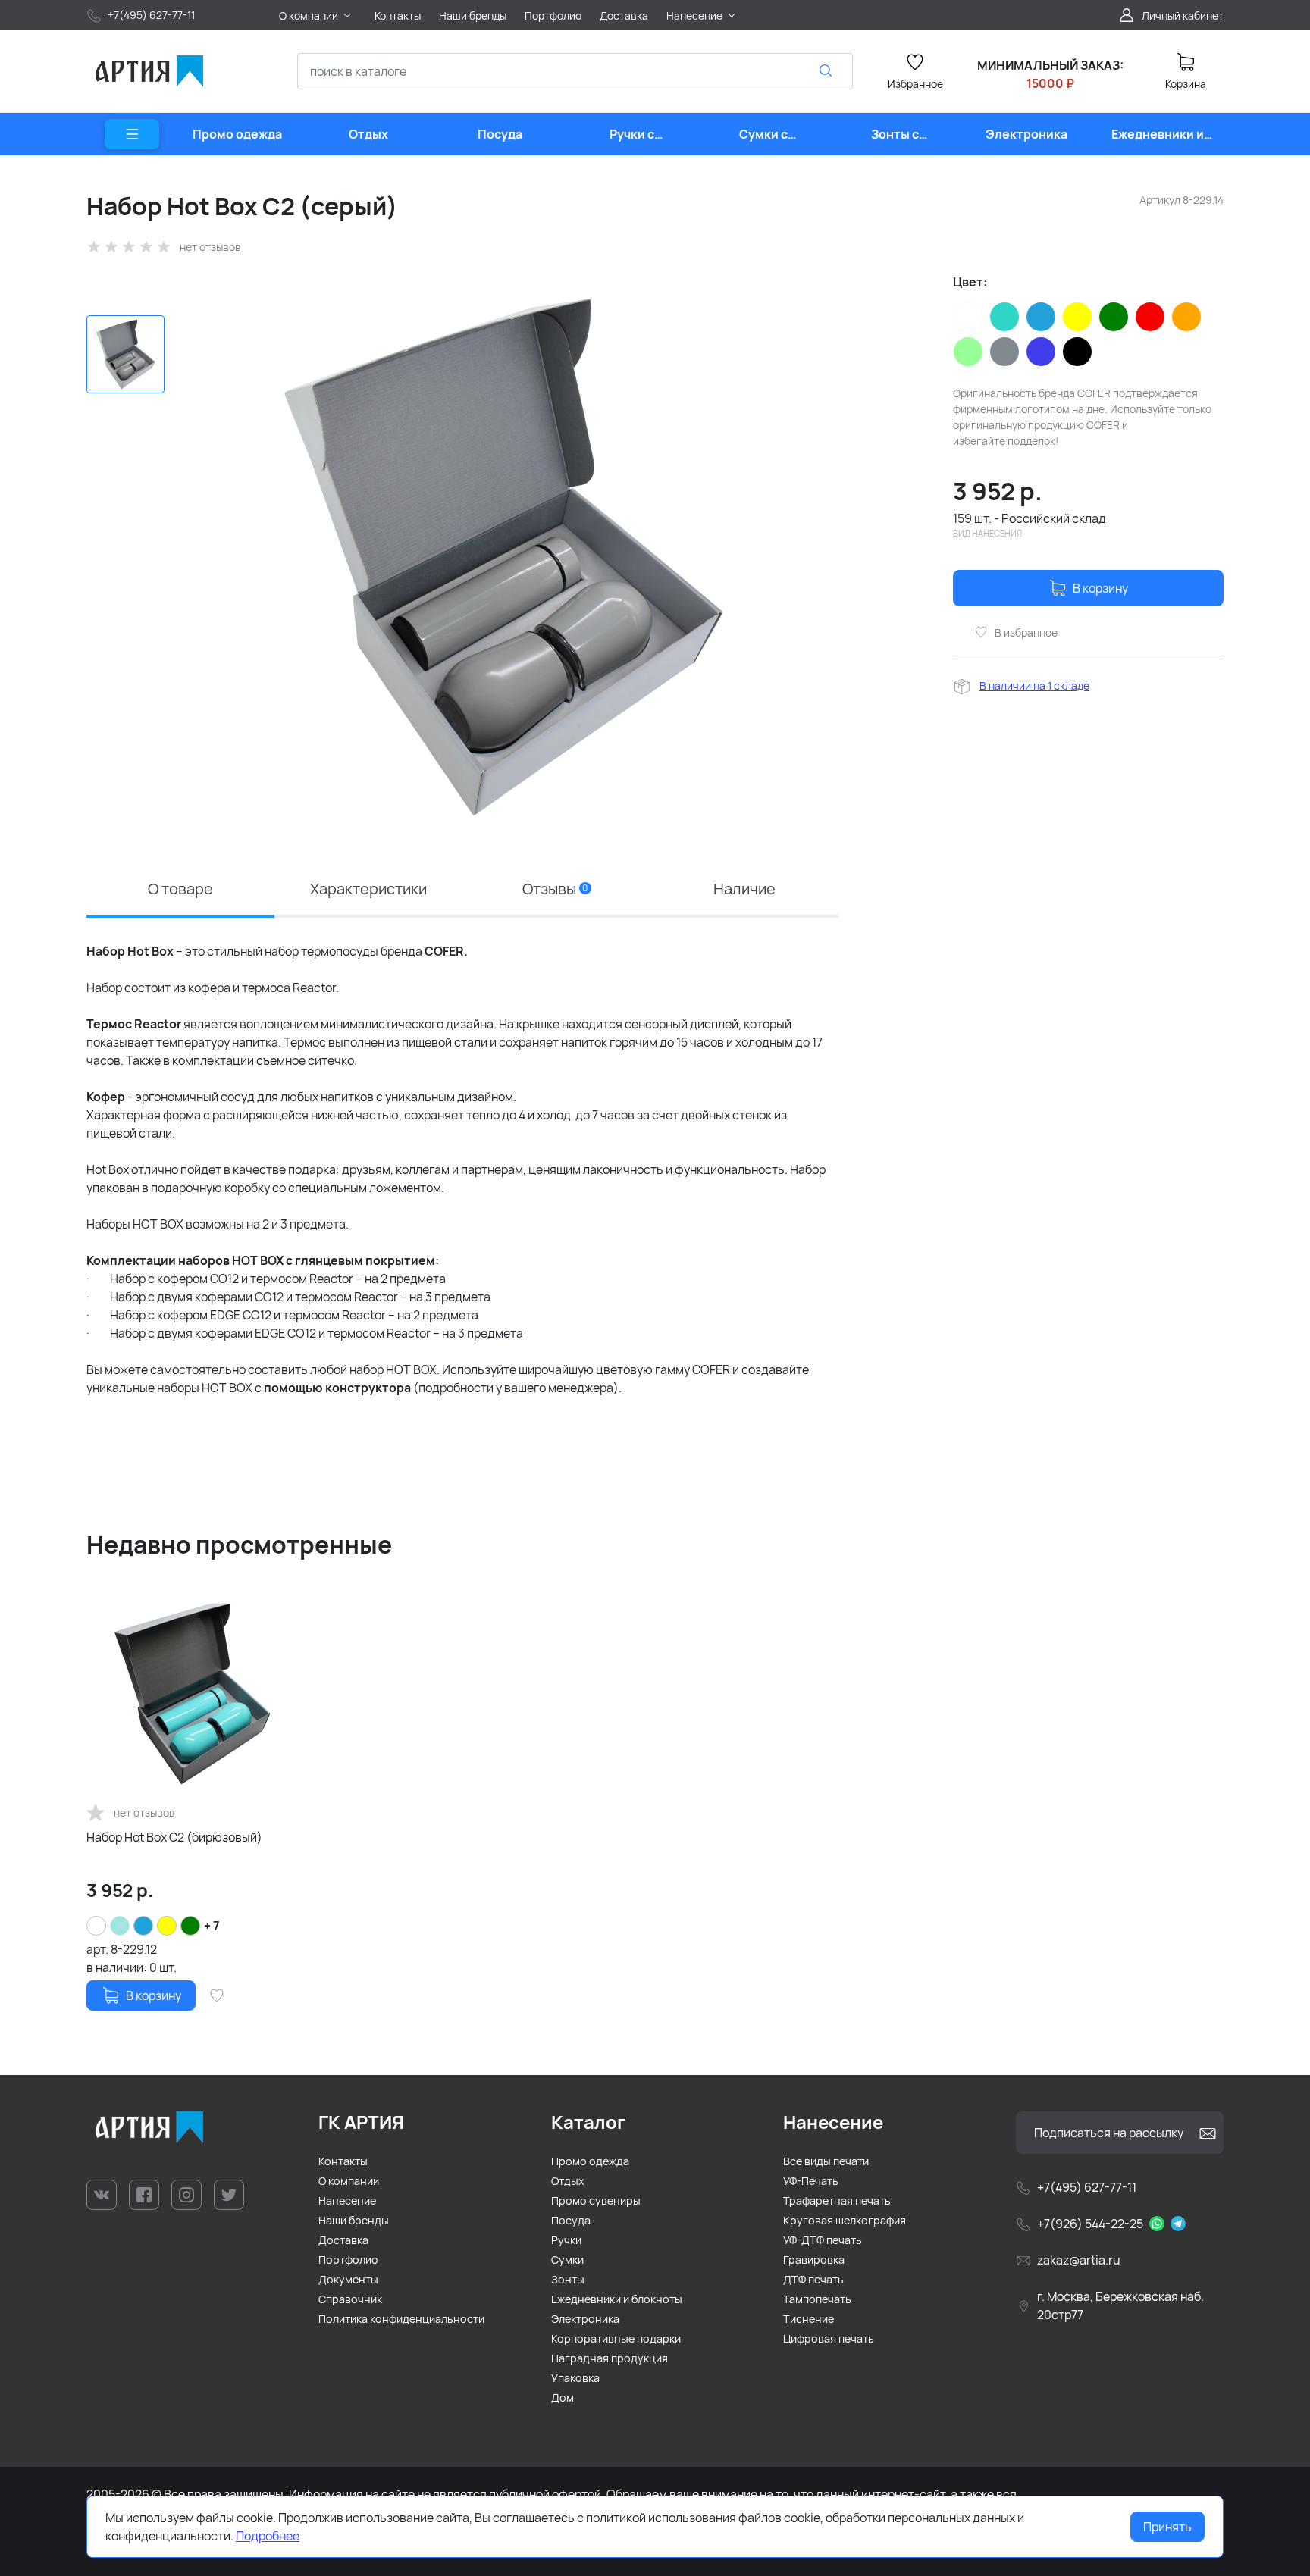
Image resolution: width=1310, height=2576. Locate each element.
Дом (563, 2398)
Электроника (585, 2319)
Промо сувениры (596, 2200)
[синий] (1041, 352)
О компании (349, 2181)
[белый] (968, 317)
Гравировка (814, 2260)
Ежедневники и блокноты (617, 2299)
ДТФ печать (813, 2279)
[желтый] (1077, 317)
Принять (1167, 2527)
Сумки (567, 2260)
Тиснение (809, 2319)
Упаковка (575, 2378)
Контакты (343, 2161)
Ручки (566, 2240)
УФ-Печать (811, 2181)
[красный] (1150, 317)
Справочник (350, 2299)
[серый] (1004, 352)
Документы (348, 2279)
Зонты (568, 2279)
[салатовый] (968, 352)
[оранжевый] (1186, 317)
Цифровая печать (829, 2338)
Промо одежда (590, 2161)
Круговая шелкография (845, 2220)
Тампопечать (817, 2299)
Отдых (568, 2181)
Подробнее (268, 2536)
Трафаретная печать (837, 2200)
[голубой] (1041, 317)
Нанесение (347, 2200)
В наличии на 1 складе (1034, 685)
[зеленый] (1114, 317)
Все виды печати (826, 2161)
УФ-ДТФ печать (823, 2240)
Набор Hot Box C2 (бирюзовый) (174, 1837)
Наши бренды (354, 2220)
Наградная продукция (610, 2358)
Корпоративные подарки (616, 2338)
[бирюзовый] (1004, 317)
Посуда (571, 2220)
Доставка (343, 2240)
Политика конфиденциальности (401, 2319)
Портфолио (348, 2260)
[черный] (1077, 352)
